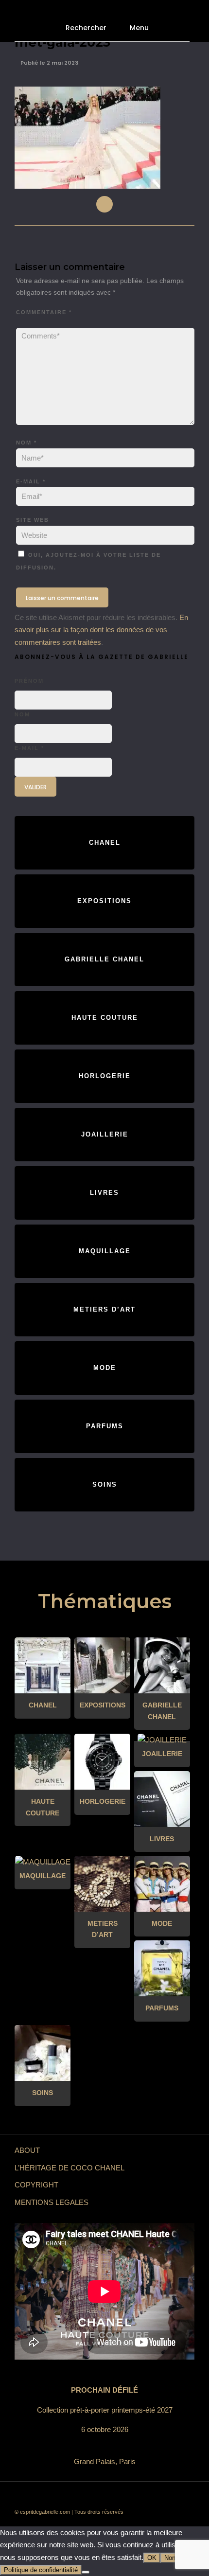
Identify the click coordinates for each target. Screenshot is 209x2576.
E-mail (31, 481)
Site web (33, 520)
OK (152, 2558)
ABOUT (27, 2150)
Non (170, 2558)
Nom (26, 443)
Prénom (29, 681)
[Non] (86, 2572)
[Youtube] (97, 2496)
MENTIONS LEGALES (52, 2202)
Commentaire (44, 312)
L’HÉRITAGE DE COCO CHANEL (70, 2168)
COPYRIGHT (36, 2185)
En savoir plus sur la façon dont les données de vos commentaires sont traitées (101, 630)
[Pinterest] (126, 2496)
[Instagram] (141, 2496)
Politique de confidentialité (41, 2570)
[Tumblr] (112, 2496)
